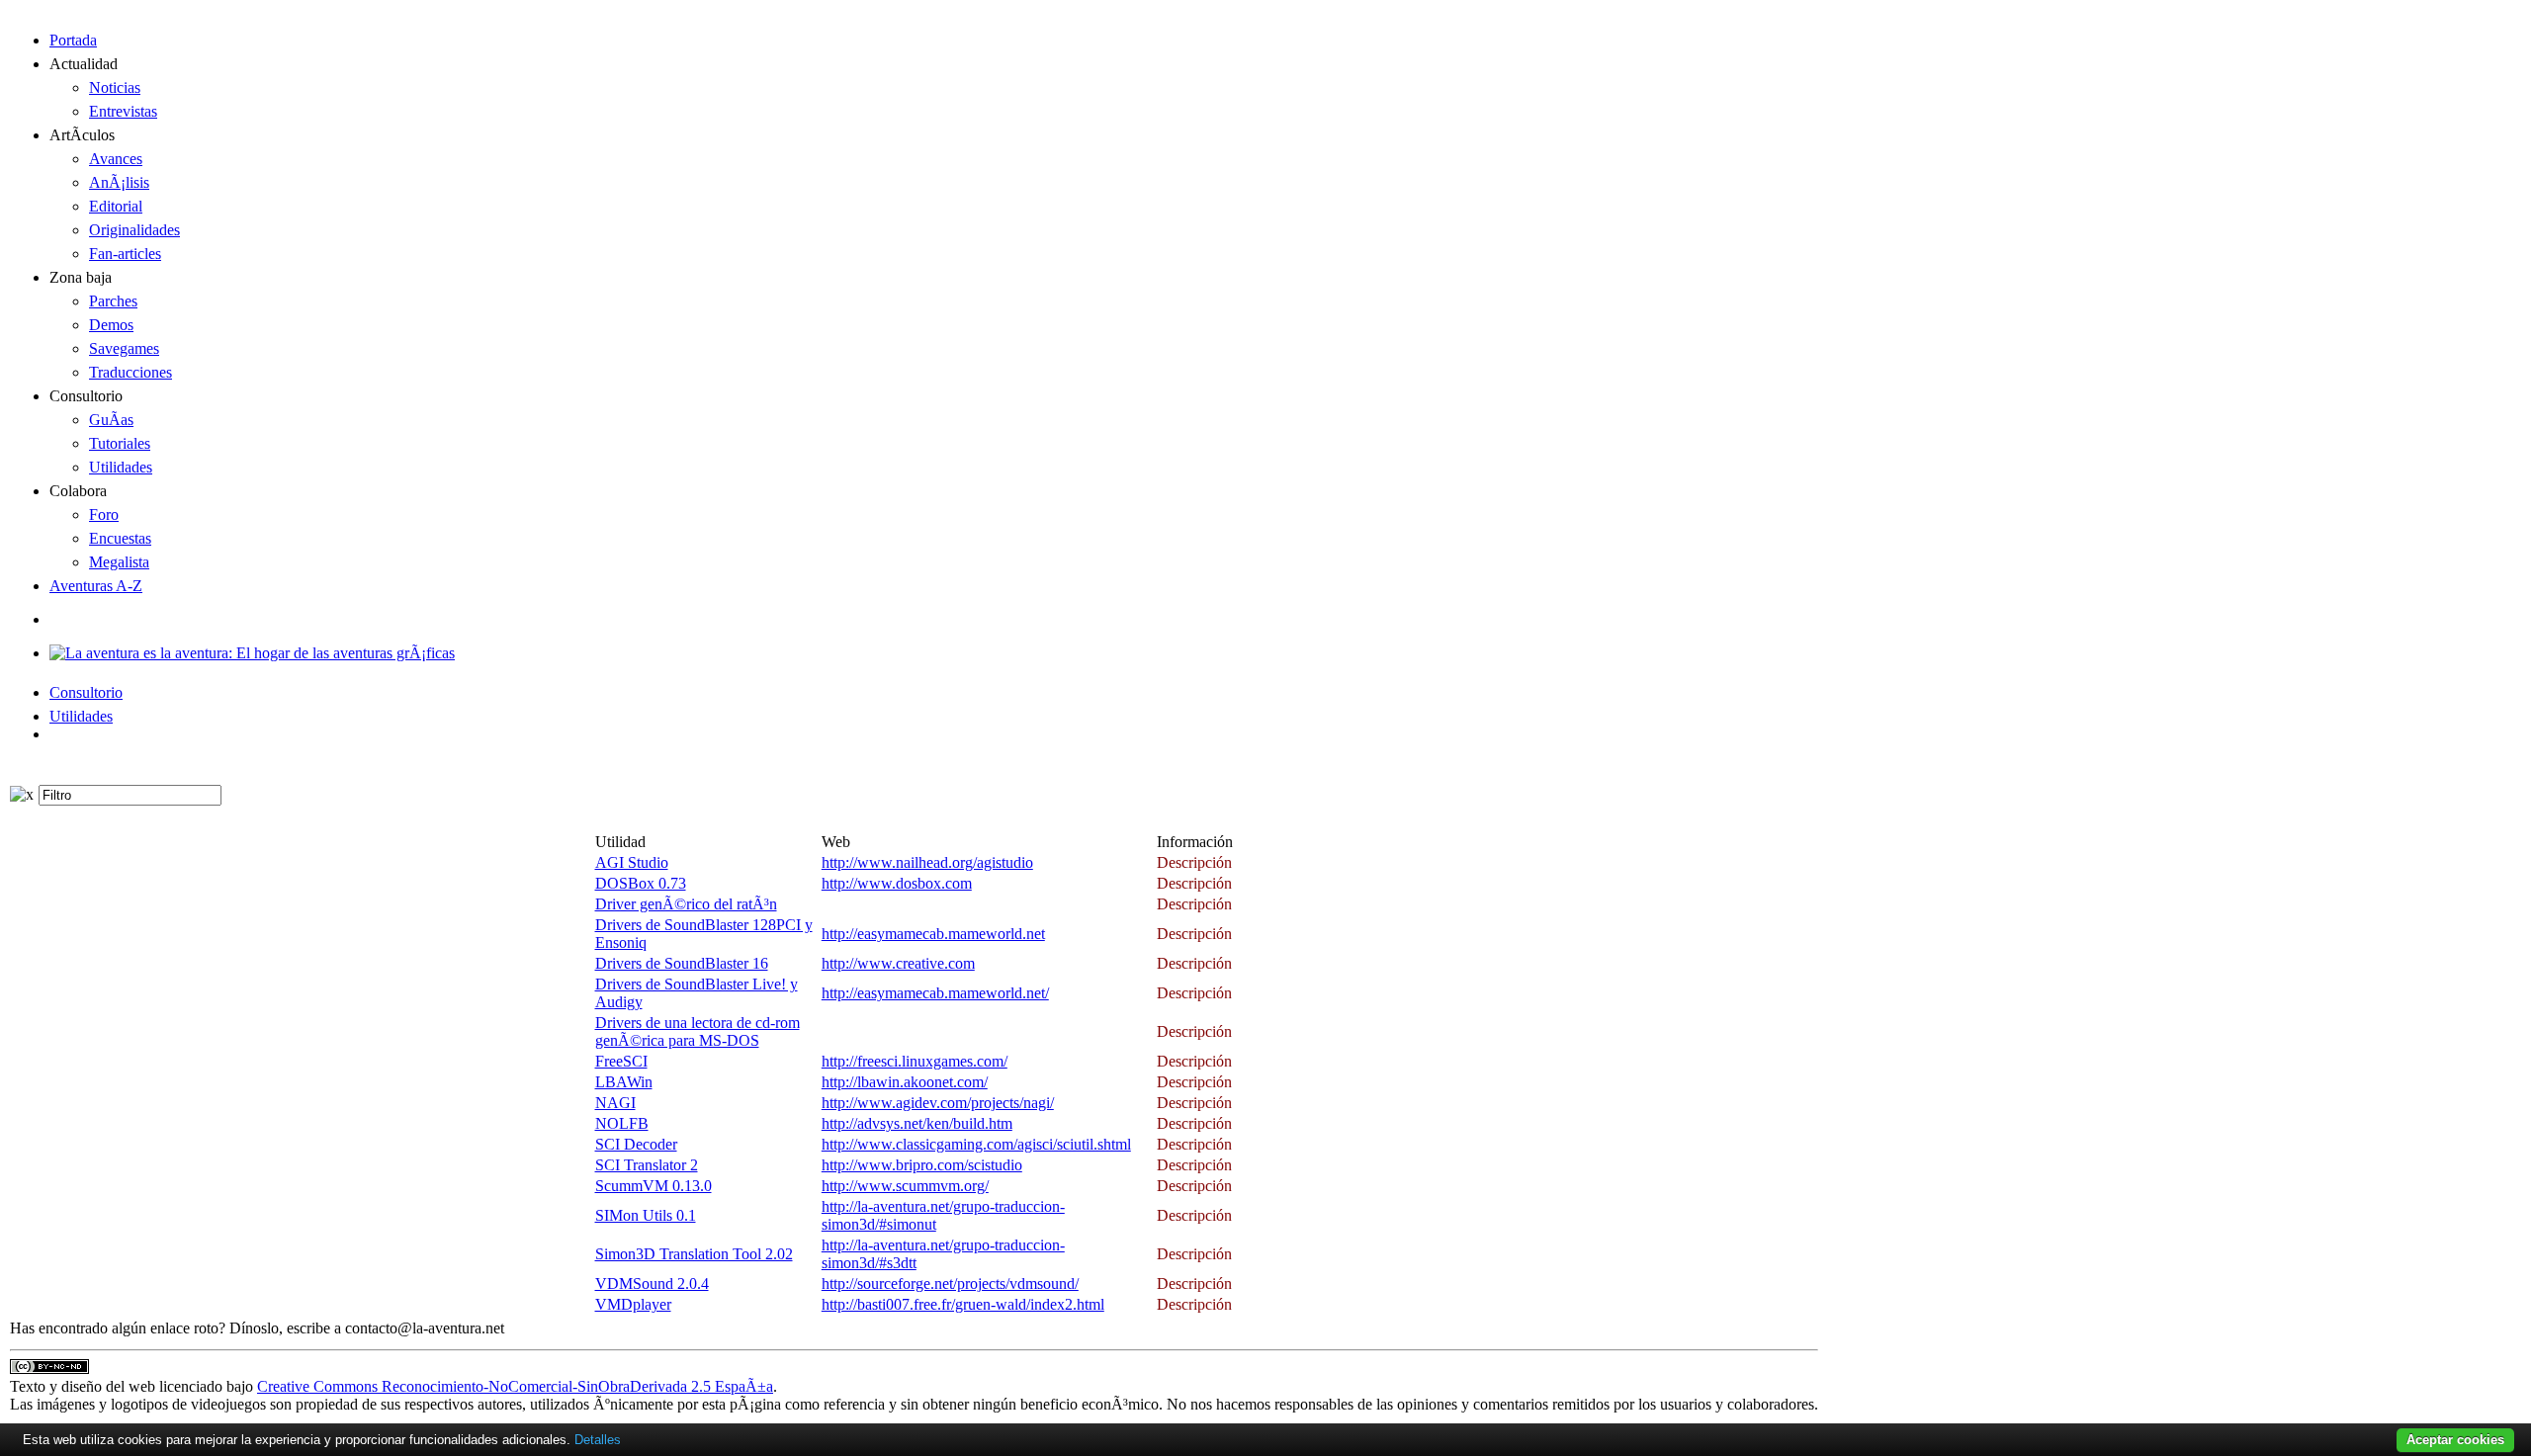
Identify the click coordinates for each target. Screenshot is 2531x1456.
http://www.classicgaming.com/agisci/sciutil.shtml (976, 1144)
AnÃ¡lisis (119, 182)
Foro (104, 514)
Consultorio (86, 692)
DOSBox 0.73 (641, 883)
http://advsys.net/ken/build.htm (917, 1123)
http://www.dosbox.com (897, 883)
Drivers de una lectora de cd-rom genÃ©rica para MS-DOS (698, 1031)
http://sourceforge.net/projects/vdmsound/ (950, 1284)
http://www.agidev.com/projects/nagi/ (938, 1103)
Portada (73, 40)
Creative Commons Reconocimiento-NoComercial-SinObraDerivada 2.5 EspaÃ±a (515, 1386)
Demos (111, 325)
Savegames (124, 348)
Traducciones (131, 372)
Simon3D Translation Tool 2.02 (694, 1254)
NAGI (615, 1103)
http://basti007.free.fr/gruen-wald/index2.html (963, 1304)
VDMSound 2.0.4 (652, 1284)
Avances (116, 159)
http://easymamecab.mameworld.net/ (935, 993)
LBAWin (624, 1082)
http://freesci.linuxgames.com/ (915, 1061)
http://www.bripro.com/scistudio (922, 1165)
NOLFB (622, 1123)
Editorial (116, 206)
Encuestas (120, 538)
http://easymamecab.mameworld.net (933, 934)
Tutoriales (120, 443)
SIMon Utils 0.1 (646, 1215)
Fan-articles (125, 254)
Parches (113, 301)
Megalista (119, 562)
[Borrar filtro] (22, 795)
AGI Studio (632, 862)
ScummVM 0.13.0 (654, 1186)
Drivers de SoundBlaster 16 (682, 963)
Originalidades (134, 230)
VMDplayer (633, 1304)
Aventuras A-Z (96, 586)
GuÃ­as (111, 420)
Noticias (115, 87)
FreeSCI (621, 1061)
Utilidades (121, 467)
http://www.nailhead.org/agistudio (927, 862)
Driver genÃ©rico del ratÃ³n (686, 904)
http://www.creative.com (898, 963)
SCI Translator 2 (647, 1165)
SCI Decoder (636, 1144)
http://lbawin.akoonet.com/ (905, 1082)
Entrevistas (123, 111)
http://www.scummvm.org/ (905, 1186)
